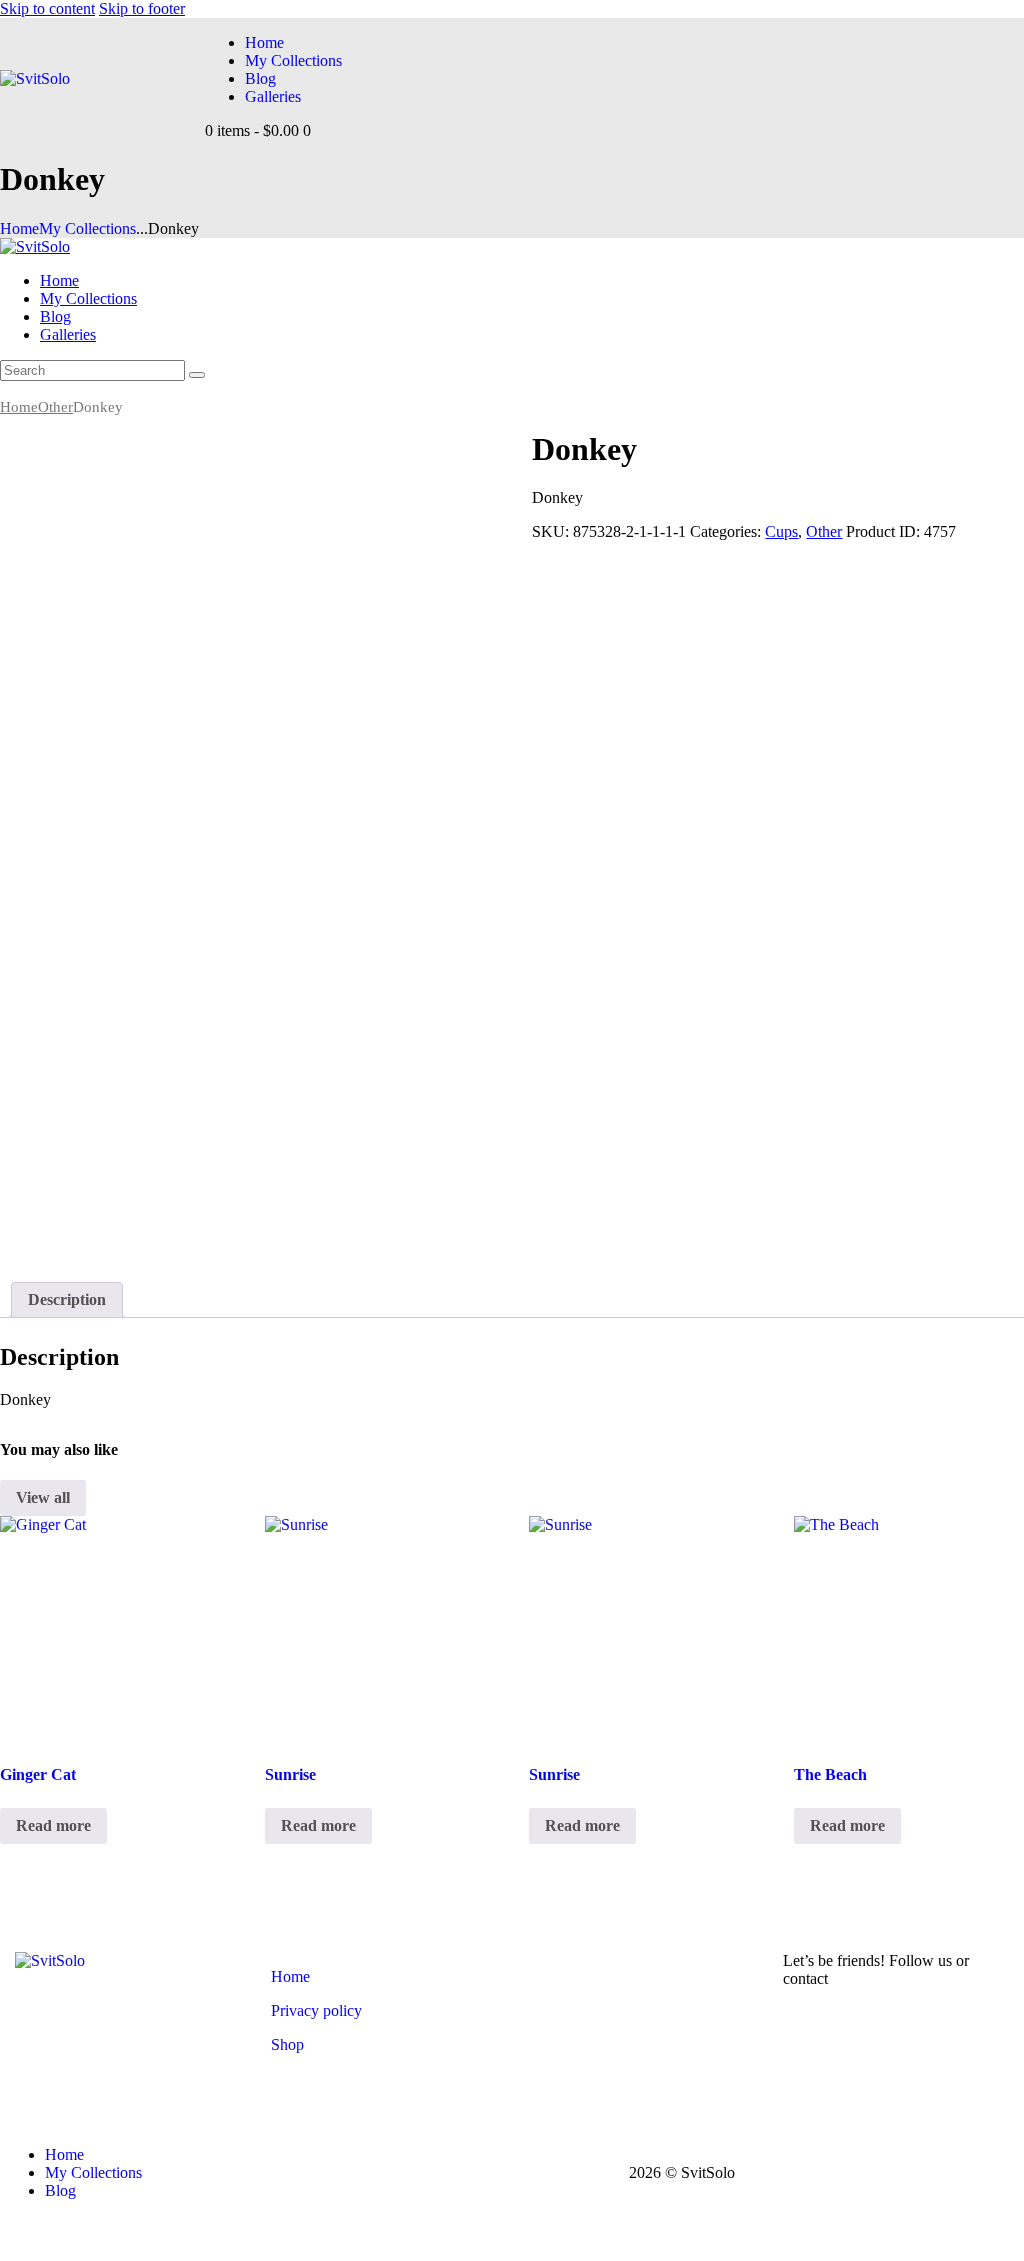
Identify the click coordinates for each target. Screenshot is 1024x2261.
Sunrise (290, 1774)
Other (55, 407)
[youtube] (11, 389)
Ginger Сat (38, 1774)
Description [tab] (67, 1299)
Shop (287, 2044)
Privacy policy (316, 2010)
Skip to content (47, 8)
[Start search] (197, 375)
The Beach (830, 1774)
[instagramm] (33, 389)
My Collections (87, 228)
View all (43, 1497)
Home (19, 228)
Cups (781, 531)
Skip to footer (142, 8)
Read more (53, 1825)
